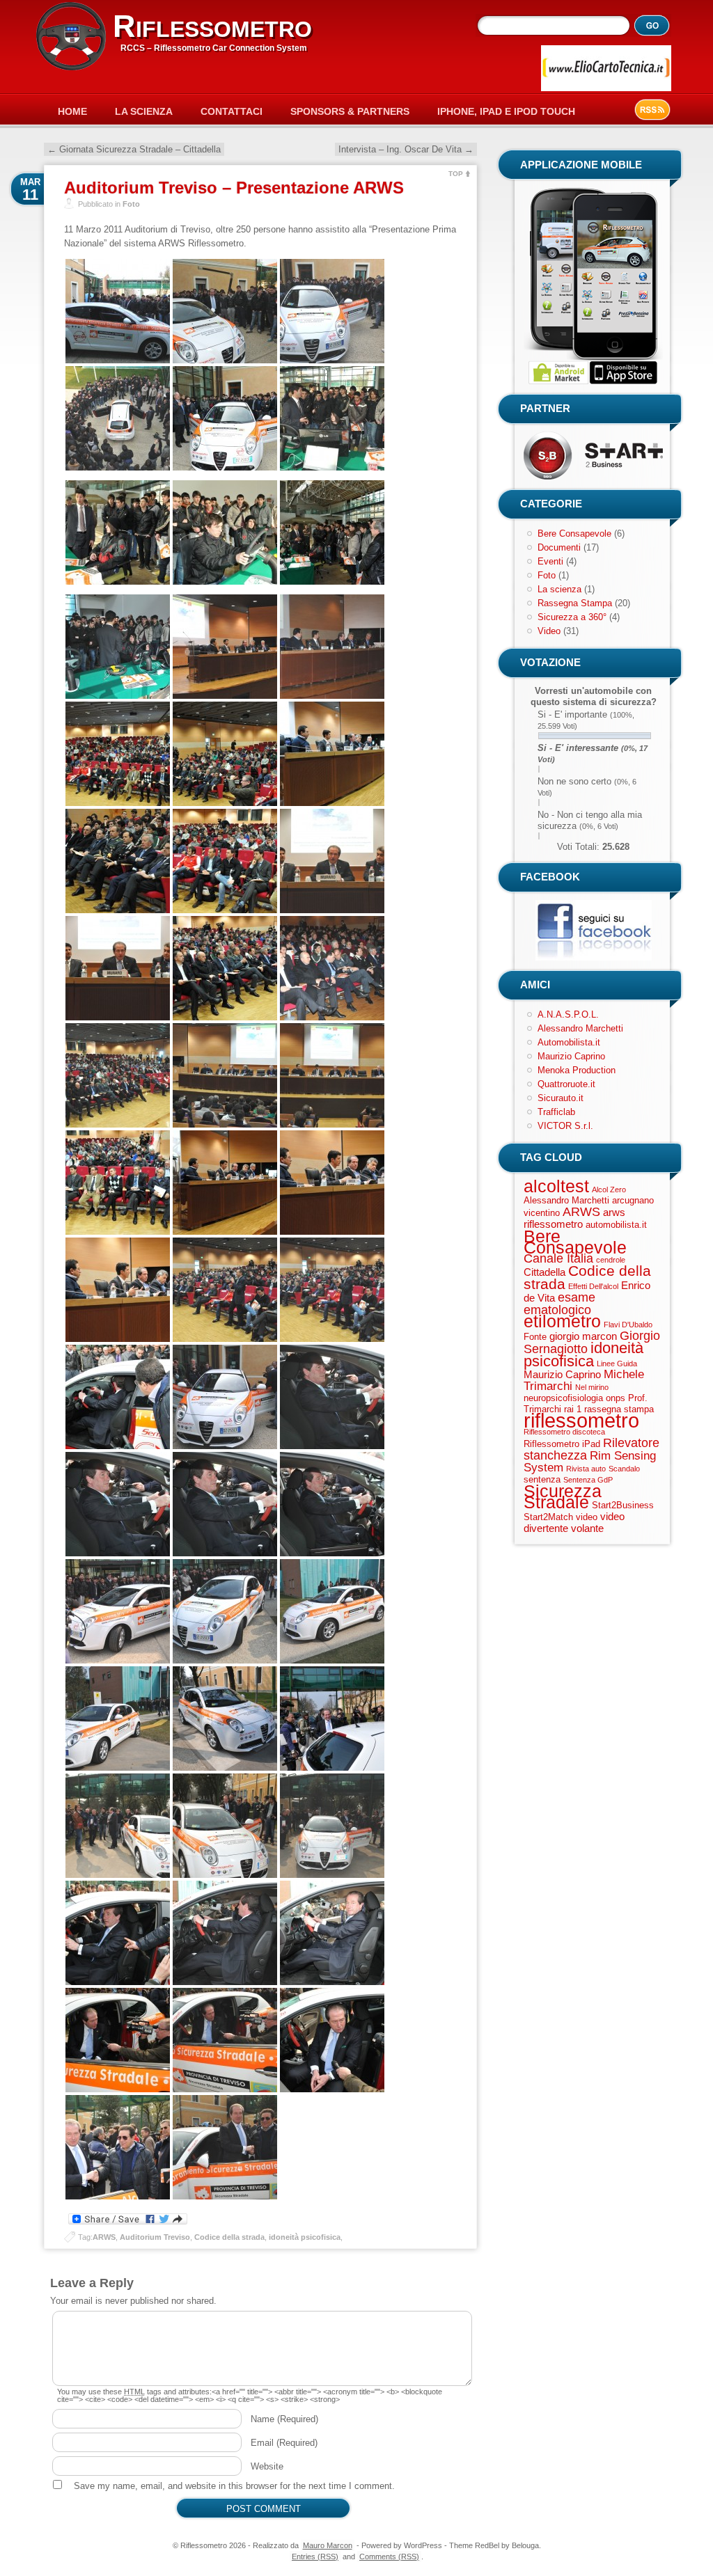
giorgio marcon (583, 1336)
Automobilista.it (569, 1042)
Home (72, 111)
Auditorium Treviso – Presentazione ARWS (234, 188)
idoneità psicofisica (305, 2237)
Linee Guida (617, 1364)
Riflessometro (212, 26)
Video (549, 631)
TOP (456, 174)
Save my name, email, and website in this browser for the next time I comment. (234, 2486)
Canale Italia (558, 1258)
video (587, 1517)
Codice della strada (229, 2237)
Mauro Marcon (328, 2545)
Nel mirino (592, 1387)
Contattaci (232, 111)
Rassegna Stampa (575, 603)
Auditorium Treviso (155, 2237)
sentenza (542, 1479)
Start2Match (548, 1517)
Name (284, 2419)
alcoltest (556, 1186)
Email (284, 2443)
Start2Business (623, 1505)
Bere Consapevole (574, 534)
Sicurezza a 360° (572, 617)
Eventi (550, 561)
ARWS (104, 2237)
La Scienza (144, 111)
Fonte (535, 1337)
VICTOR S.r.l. (565, 1126)
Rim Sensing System (590, 1462)
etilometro (562, 1321)
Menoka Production (577, 1070)
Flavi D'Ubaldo (628, 1325)
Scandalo (624, 1469)
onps (616, 1398)
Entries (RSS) (315, 2557)
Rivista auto (586, 1469)
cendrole (611, 1260)
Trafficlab (556, 1112)
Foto (131, 204)
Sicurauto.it (561, 1098)
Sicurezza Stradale (563, 1496)
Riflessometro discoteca (564, 1432)
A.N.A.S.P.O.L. (568, 1014)
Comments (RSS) (389, 2557)
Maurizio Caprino (571, 1056)
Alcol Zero (609, 1190)
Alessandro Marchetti (580, 1028)
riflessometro (581, 1420)
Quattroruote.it (566, 1084)
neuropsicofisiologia (563, 1398)
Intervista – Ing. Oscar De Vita (406, 149)
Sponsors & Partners (350, 111)
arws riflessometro (574, 1218)
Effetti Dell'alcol (593, 1286)
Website (267, 2466)
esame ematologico (559, 1304)
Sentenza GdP (588, 1480)
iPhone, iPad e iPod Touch (506, 111)
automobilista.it (616, 1225)
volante (587, 1528)
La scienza (559, 589)
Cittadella (544, 1272)
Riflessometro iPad (562, 1444)
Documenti (559, 547)
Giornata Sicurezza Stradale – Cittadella (134, 149)
